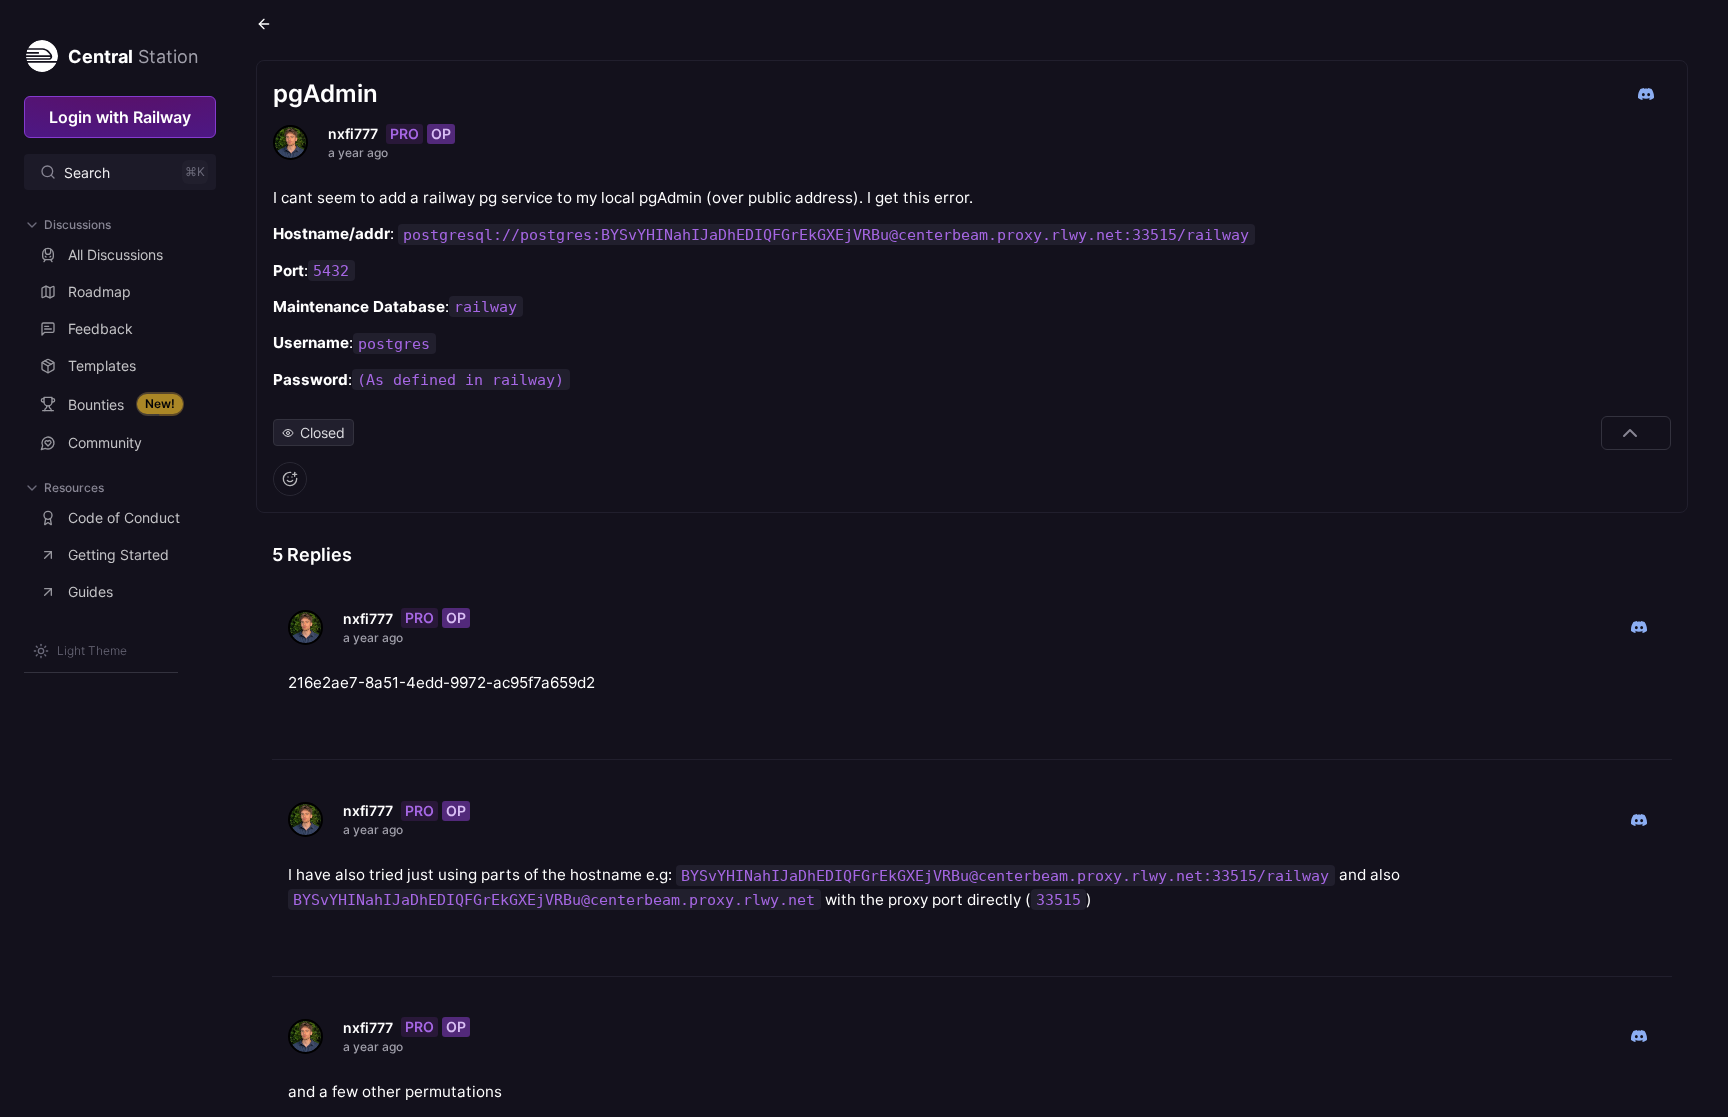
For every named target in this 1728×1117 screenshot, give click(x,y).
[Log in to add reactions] (290, 479)
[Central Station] (41, 52)
